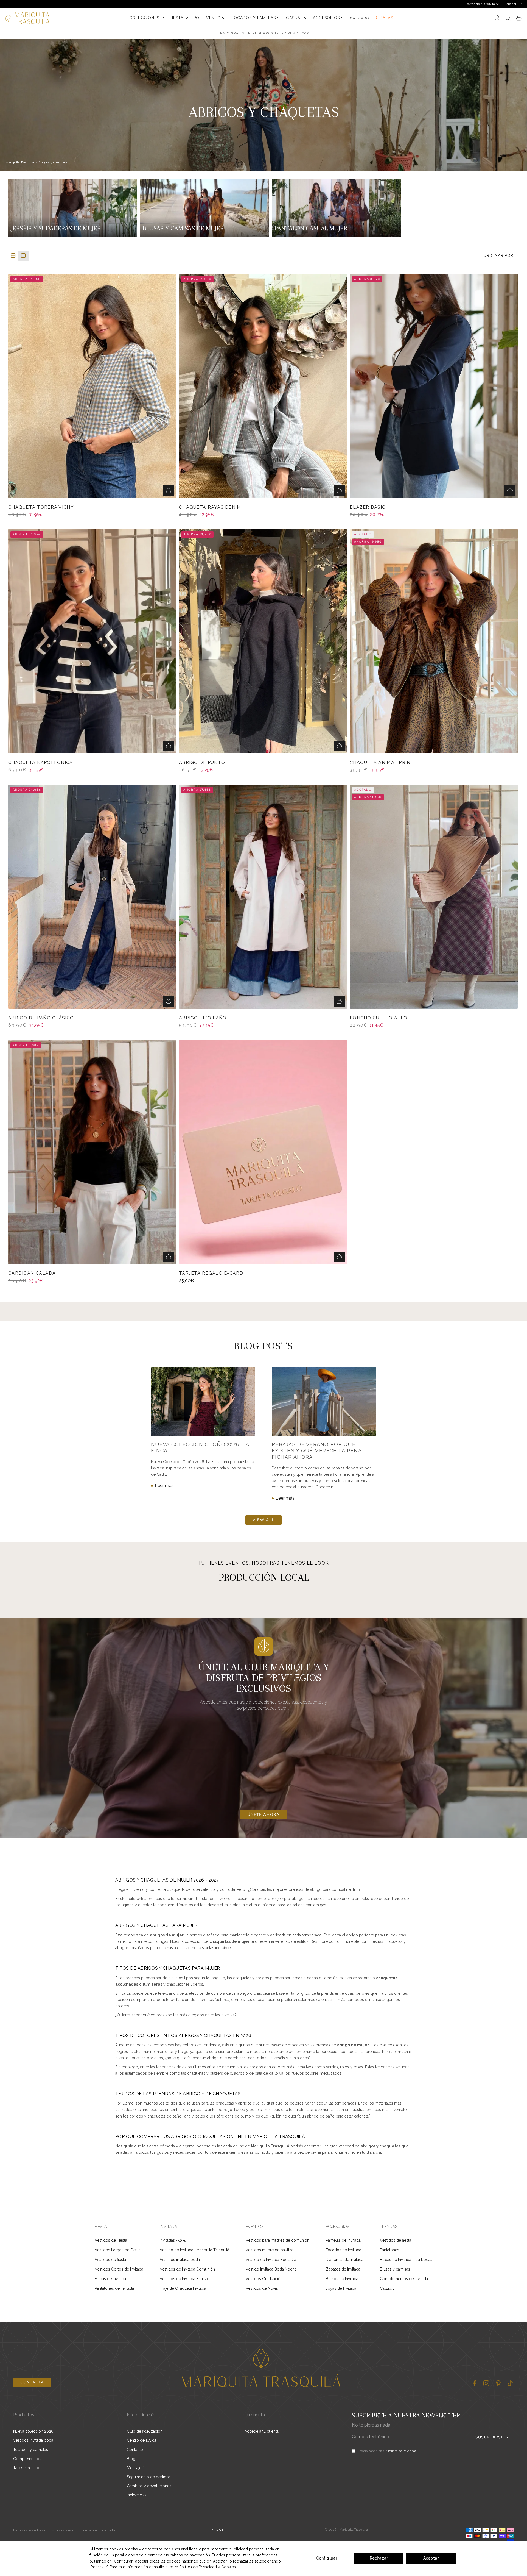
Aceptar (431, 2558)
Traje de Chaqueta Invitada (183, 2288)
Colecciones (144, 18)
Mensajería (136, 2468)
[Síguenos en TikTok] (510, 2383)
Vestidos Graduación (264, 2279)
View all (263, 1520)
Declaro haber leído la (387, 2451)
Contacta (32, 2382)
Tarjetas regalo (26, 2468)
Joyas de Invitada (341, 2288)
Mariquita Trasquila (20, 162)
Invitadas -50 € (173, 2240)
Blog (131, 2459)
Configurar (327, 2558)
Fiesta (176, 18)
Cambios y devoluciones (149, 2486)
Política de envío (62, 2530)
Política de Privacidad (402, 2451)
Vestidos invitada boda (180, 2260)
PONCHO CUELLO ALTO (379, 1018)
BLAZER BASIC (368, 507)
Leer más (164, 1486)
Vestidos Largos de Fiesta (118, 2250)
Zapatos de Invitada (343, 2269)
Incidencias (137, 2495)
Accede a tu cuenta (262, 2431)
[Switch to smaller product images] (23, 256)
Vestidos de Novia (262, 2288)
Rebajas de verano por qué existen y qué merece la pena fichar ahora (317, 1451)
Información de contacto (97, 2530)
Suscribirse (490, 2437)
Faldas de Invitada (110, 2279)
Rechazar (379, 2558)
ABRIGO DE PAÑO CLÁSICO (41, 1018)
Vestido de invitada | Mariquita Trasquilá (194, 2250)
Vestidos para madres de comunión (277, 2240)
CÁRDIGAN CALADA (32, 1273)
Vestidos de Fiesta (111, 2240)
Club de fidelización (145, 2431)
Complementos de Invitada (404, 2279)
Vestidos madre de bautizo (270, 2250)
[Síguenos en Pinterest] (498, 2383)
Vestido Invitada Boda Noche (271, 2269)
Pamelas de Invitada (343, 2240)
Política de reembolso (29, 2530)
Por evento (207, 18)
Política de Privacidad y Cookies (208, 2567)
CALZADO (360, 18)
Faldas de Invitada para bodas (406, 2260)
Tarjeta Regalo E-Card (211, 1273)
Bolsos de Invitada (342, 2279)
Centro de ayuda (142, 2440)
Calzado (387, 2288)
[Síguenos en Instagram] (486, 2383)
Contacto (135, 2450)
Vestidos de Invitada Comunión (187, 2269)
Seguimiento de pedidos (149, 2477)
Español (510, 4)
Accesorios (326, 18)
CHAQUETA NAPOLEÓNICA (41, 763)
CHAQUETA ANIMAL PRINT (382, 763)
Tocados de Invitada (344, 2250)
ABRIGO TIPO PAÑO (203, 1018)
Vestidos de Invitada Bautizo (185, 2279)
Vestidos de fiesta (110, 2260)
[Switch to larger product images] (13, 256)
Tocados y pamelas (253, 18)
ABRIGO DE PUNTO (202, 763)
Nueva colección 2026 (33, 2431)
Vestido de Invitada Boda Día (271, 2260)
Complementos (27, 2459)
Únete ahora (263, 1815)
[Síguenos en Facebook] (474, 2383)
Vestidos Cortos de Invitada (119, 2269)
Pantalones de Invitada (114, 2288)
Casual (294, 18)
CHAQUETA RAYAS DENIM (210, 507)
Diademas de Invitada (345, 2260)
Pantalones (389, 2250)
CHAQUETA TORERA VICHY (41, 507)
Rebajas (384, 18)
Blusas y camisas (395, 2269)
